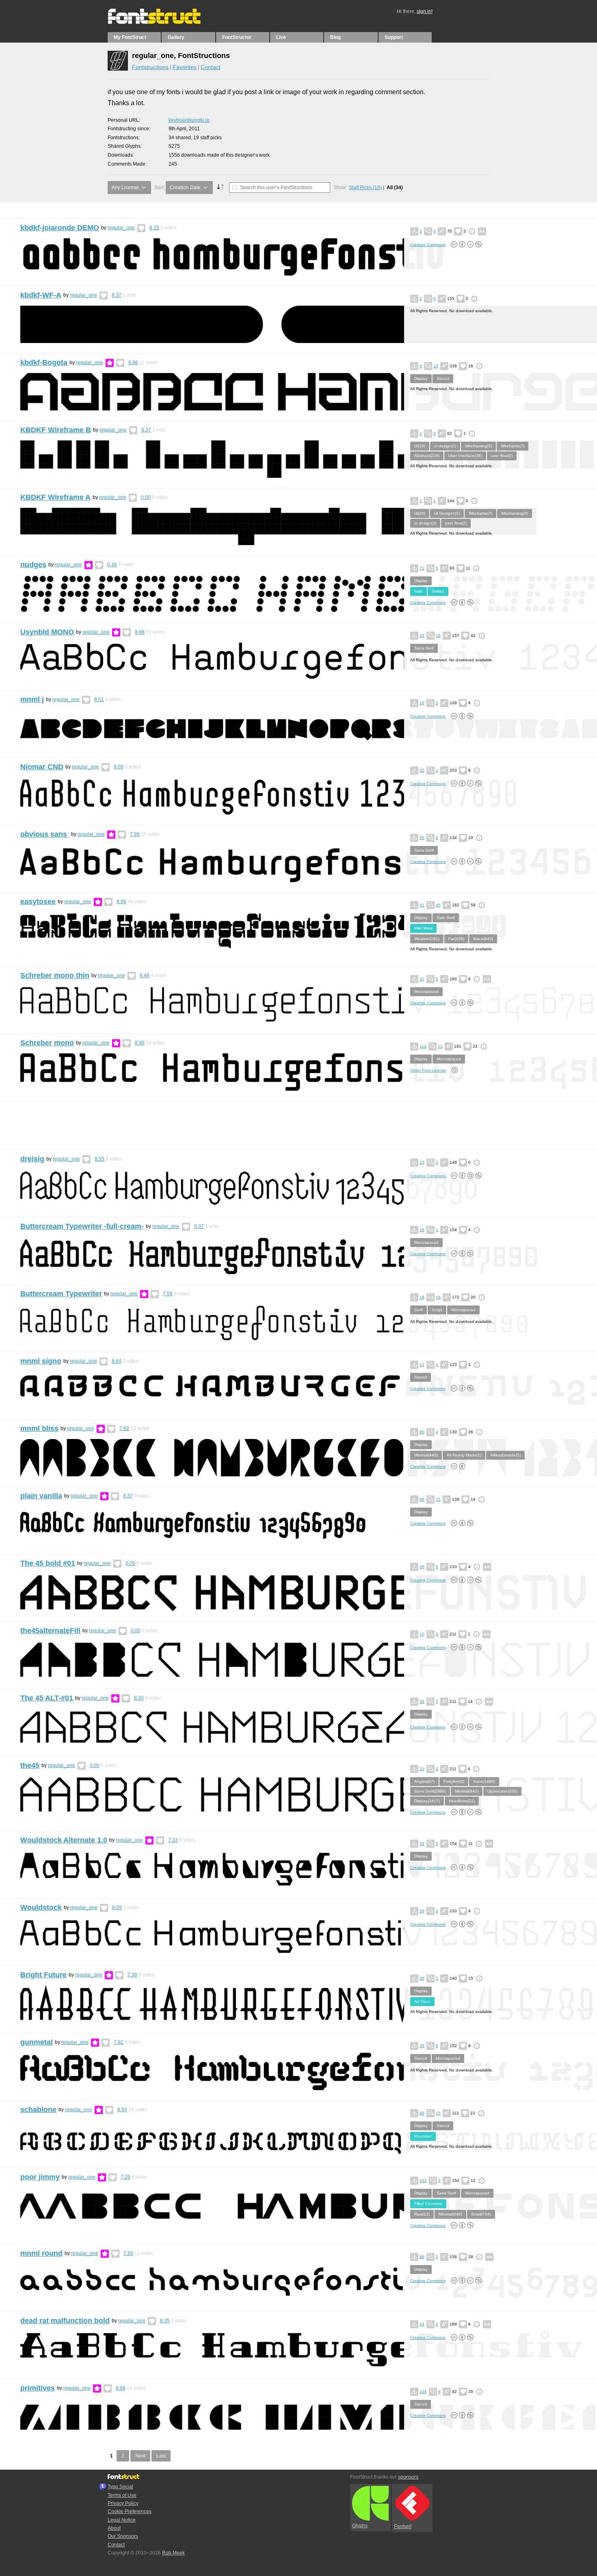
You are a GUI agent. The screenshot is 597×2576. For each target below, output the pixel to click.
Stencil (443, 379)
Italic (419, 591)
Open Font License (428, 1070)
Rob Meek (173, 2553)
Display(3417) (427, 1801)
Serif (419, 1310)
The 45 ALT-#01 (47, 1698)
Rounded (423, 2136)
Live (281, 37)
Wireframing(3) (478, 446)
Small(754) (481, 2214)
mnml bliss (39, 1428)
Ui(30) (420, 446)
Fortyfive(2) (454, 1781)
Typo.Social (120, 2487)
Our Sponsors (123, 2536)
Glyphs (360, 2526)
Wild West (423, 928)
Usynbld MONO (47, 632)
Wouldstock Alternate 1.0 (64, 1840)
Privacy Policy (123, 2503)
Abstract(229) (427, 456)
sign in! (425, 11)
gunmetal (37, 2042)
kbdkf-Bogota (44, 362)
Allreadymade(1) (505, 1455)
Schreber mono (47, 1043)
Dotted (438, 591)
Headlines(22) (462, 1801)
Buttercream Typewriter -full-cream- (82, 1226)
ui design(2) (445, 446)
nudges (33, 565)
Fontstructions (150, 67)
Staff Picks (365, 188)
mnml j (32, 699)
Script (437, 1310)
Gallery (176, 37)
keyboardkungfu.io (189, 120)
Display (421, 379)
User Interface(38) (465, 456)
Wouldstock (41, 1907)
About (114, 2528)
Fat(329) (456, 939)
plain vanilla (41, 1496)
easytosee (38, 902)
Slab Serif (446, 918)
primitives (38, 2388)
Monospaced (426, 991)
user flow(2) (502, 456)
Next (140, 2456)
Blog (335, 37)
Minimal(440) (426, 1455)
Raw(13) (422, 2214)
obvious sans (45, 834)
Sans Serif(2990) (430, 1791)
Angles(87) (424, 1781)
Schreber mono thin (55, 975)
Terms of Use (122, 2495)
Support (394, 37)
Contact (211, 67)
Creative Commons (428, 245)
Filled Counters (428, 2204)
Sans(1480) (484, 1781)
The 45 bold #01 (48, 1563)
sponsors (408, 2477)
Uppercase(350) (502, 1791)
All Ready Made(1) (464, 1455)
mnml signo (41, 1361)
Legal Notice (122, 2520)
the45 (30, 1765)
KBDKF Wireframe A (55, 497)
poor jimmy (40, 2177)
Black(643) (483, 939)
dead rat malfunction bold (65, 2321)
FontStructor (237, 37)
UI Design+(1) (447, 513)
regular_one (121, 228)
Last (161, 2456)
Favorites (185, 67)
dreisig (32, 1159)
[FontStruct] (163, 22)
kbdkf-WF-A (41, 295)
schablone (38, 2110)
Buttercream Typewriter (61, 1294)
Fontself (403, 2526)
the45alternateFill (50, 1631)
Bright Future (43, 1975)
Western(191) (427, 939)
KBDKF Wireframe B (56, 430)
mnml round (41, 2253)
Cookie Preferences (130, 2511)
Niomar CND (42, 767)
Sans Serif (424, 648)
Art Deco (422, 2001)
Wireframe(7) (513, 446)
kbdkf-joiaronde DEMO (60, 228)
